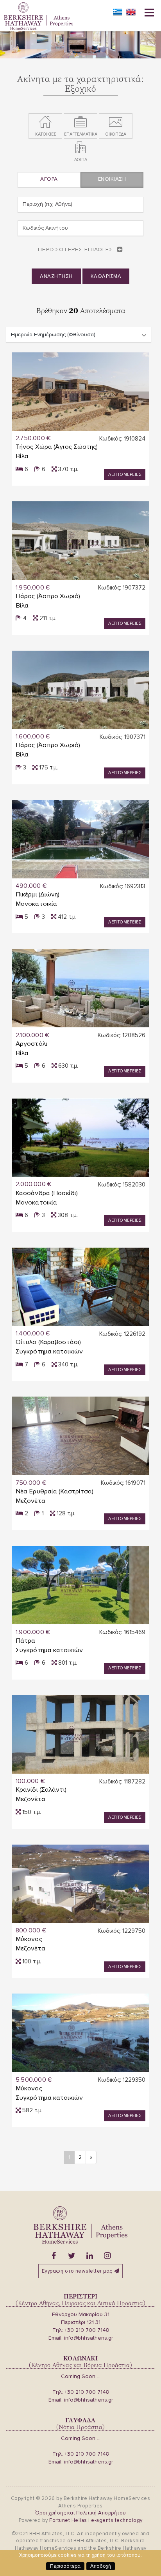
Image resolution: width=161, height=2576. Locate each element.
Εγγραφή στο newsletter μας (77, 2271)
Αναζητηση (56, 276)
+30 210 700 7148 (87, 2330)
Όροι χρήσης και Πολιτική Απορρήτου (81, 2513)
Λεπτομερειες (125, 474)
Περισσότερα (65, 2566)
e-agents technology (117, 2520)
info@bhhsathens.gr (89, 2338)
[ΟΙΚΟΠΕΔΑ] (116, 122)
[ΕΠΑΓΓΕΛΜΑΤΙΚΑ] (80, 122)
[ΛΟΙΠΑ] (80, 148)
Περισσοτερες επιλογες (75, 249)
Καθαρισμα (106, 276)
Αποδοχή (101, 2566)
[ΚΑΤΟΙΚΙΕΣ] (45, 122)
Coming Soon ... (81, 2376)
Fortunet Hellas (68, 2520)
